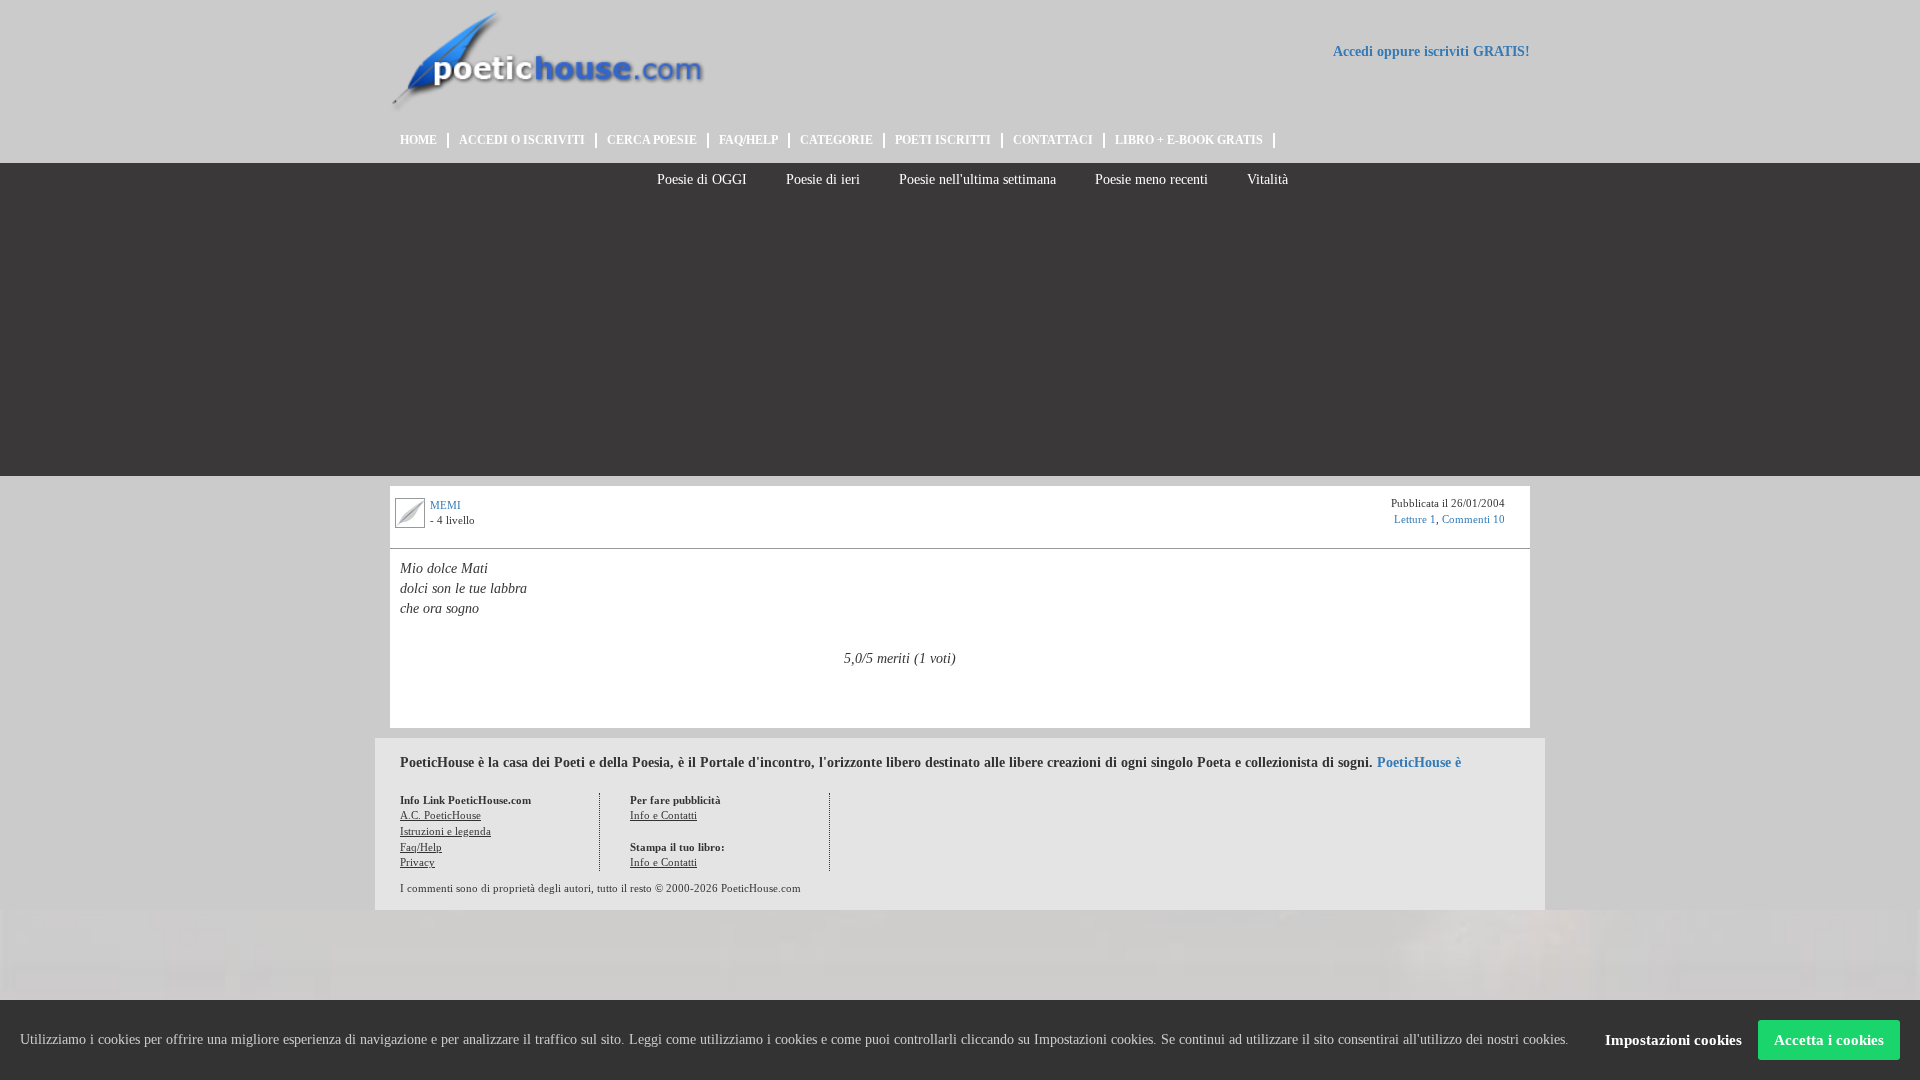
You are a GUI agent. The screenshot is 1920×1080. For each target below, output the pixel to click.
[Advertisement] (960, 336)
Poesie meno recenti (1149, 179)
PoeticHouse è (1419, 762)
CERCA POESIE (652, 140)
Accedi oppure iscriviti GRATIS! (1430, 51)
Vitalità (1265, 179)
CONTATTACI (1053, 140)
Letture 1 (1415, 519)
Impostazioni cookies (1673, 1040)
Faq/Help (421, 847)
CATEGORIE (836, 140)
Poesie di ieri (821, 179)
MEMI (445, 505)
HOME (418, 140)
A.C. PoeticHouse (440, 815)
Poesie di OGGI (700, 179)
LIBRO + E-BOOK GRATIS (1189, 140)
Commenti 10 (1473, 519)
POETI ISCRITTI (943, 140)
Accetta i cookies (1829, 1040)
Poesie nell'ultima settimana (975, 179)
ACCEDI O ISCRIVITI (522, 140)
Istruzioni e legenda (445, 831)
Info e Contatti (663, 815)
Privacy (417, 862)
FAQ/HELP (748, 140)
